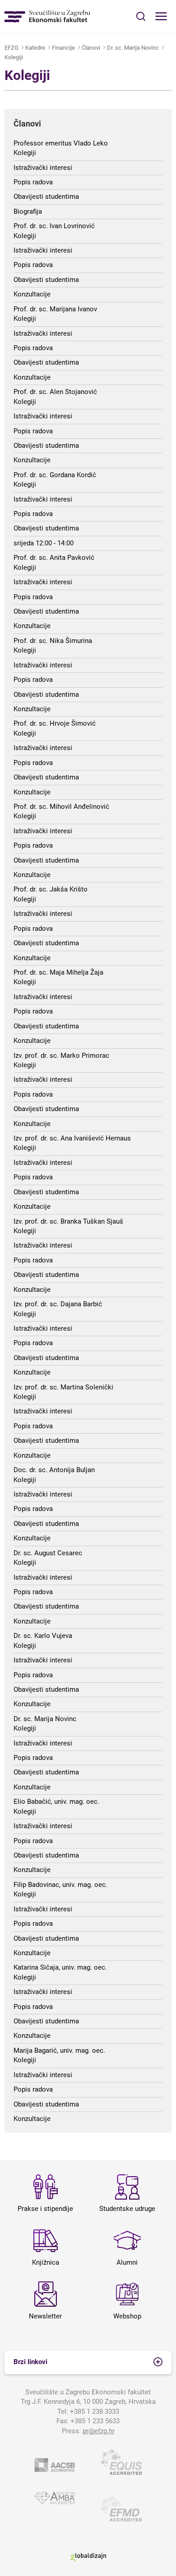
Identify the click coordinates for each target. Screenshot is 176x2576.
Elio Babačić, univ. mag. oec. (56, 1802)
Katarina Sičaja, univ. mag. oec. (60, 1967)
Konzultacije (32, 294)
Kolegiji (14, 57)
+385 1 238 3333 (95, 2412)
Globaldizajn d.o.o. (88, 2557)
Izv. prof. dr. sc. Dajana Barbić (58, 1304)
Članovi (91, 48)
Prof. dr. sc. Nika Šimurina (53, 641)
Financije (63, 48)
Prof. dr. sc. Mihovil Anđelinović (61, 807)
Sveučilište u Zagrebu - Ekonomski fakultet (47, 16)
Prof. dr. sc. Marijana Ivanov (55, 309)
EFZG (12, 48)
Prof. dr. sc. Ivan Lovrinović (54, 226)
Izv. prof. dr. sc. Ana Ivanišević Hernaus (72, 1138)
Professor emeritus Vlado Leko (61, 143)
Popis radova (33, 182)
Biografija (28, 211)
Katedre (35, 48)
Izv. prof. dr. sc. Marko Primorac (61, 1056)
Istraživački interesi (43, 168)
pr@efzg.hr (99, 2431)
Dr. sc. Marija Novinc (133, 48)
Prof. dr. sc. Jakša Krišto (51, 889)
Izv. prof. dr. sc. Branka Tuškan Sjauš (68, 1221)
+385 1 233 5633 (95, 2421)
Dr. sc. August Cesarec (48, 1553)
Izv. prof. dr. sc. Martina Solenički (63, 1387)
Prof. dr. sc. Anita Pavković (54, 558)
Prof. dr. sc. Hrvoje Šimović (55, 723)
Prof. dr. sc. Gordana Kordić (55, 475)
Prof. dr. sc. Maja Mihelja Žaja (58, 972)
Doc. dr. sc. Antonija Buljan (54, 1470)
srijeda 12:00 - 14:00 (44, 543)
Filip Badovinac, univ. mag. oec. (60, 1885)
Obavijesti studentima (46, 197)
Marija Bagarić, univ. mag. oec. (59, 2050)
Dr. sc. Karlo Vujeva (43, 1636)
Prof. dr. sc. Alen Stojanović (55, 392)
